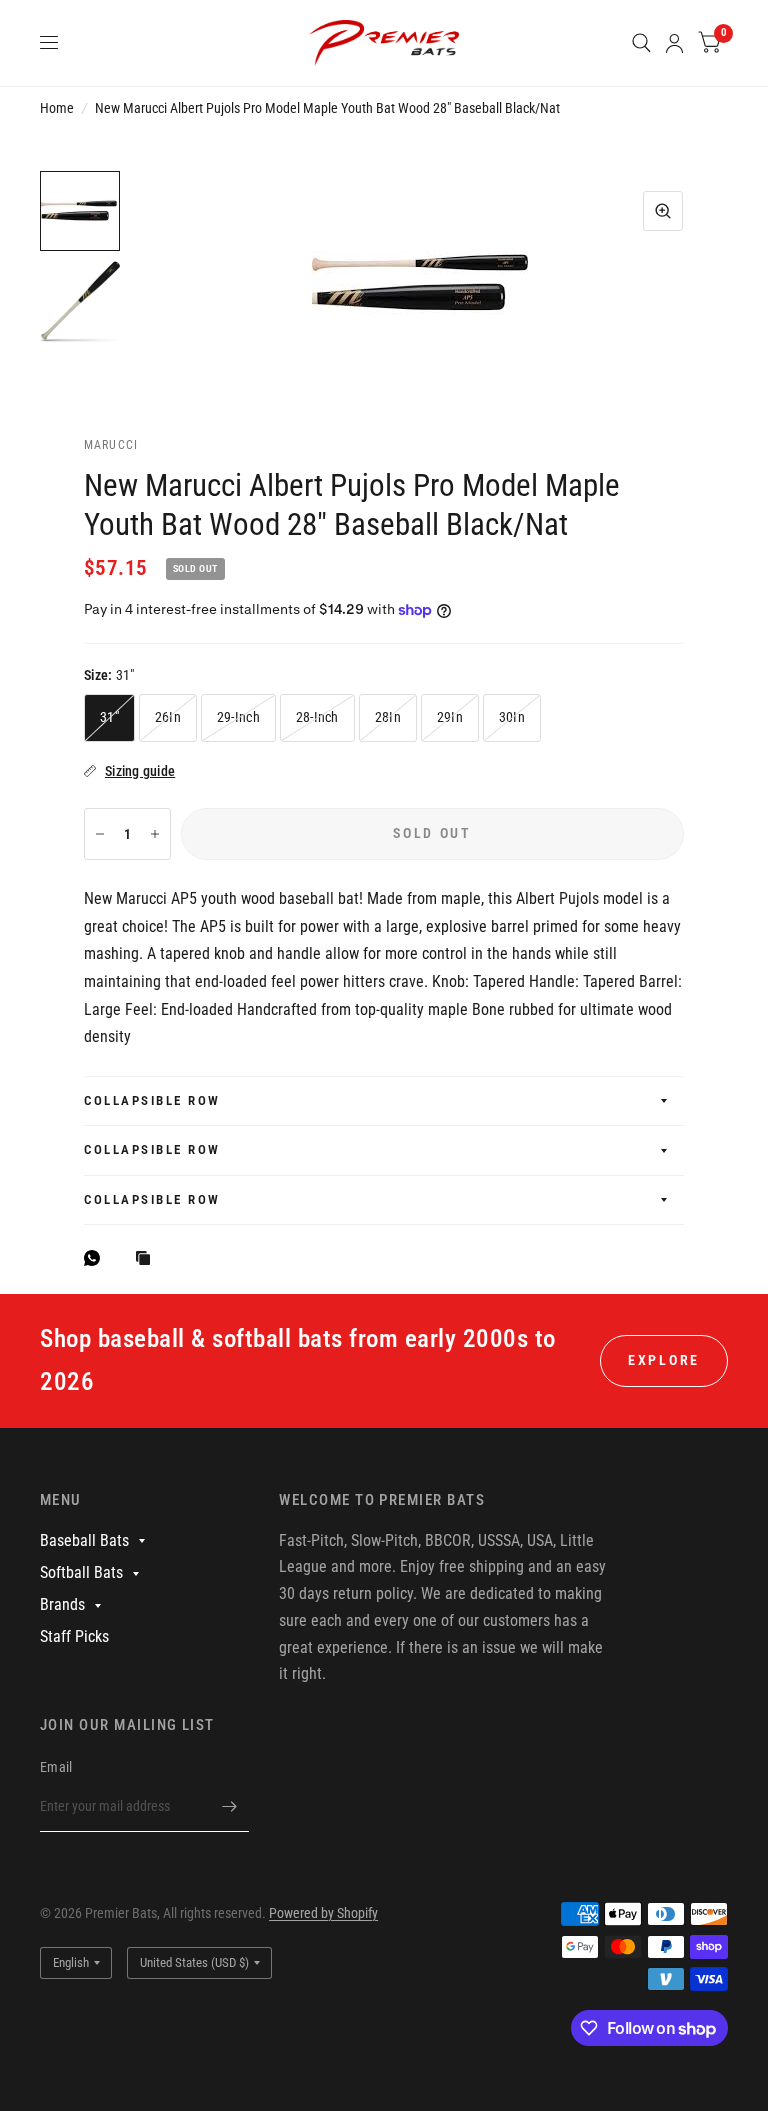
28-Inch (317, 717)
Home (57, 108)
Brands (62, 1604)
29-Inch (238, 717)
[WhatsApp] (97, 1258)
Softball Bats (81, 1572)
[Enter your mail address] (229, 1806)
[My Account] (674, 43)
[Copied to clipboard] (148, 1259)
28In (388, 717)
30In (512, 717)
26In (168, 717)
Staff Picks (74, 1636)
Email (56, 1767)
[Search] (641, 43)
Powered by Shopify (323, 1913)
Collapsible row (152, 1100)
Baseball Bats (84, 1540)
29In (450, 717)
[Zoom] (663, 211)
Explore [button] (664, 1360)
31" (109, 717)
